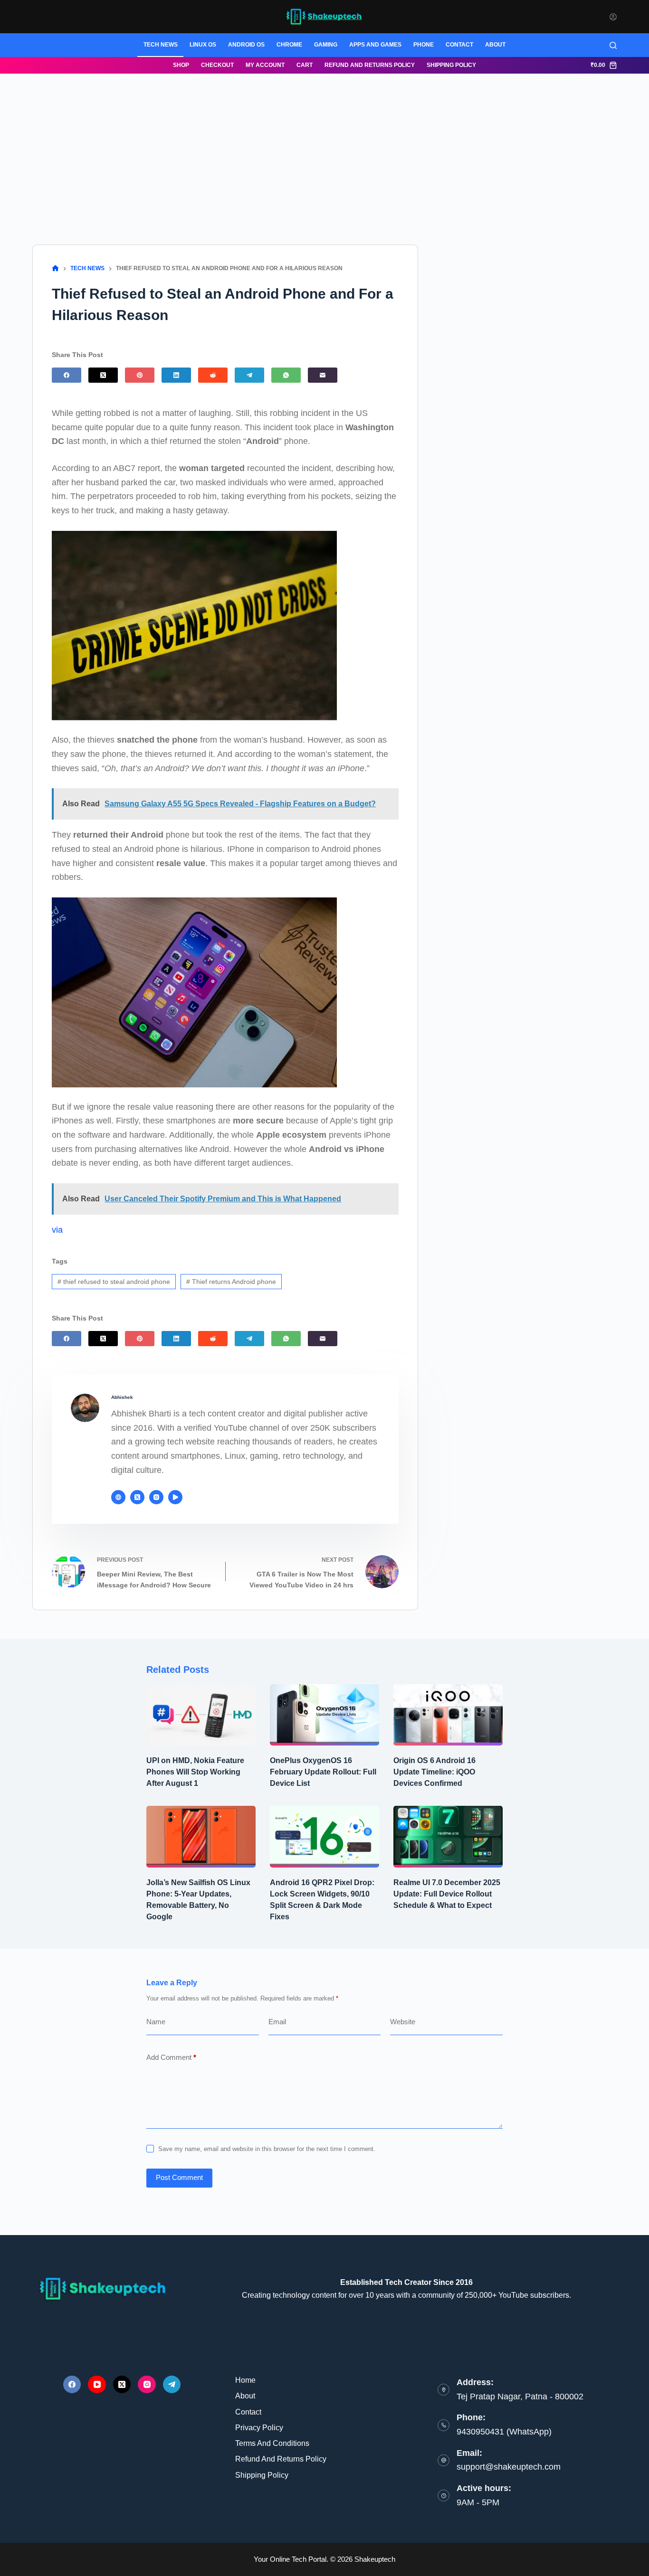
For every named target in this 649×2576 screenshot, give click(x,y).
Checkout (217, 65)
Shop (181, 65)
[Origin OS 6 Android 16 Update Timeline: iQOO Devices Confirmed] (448, 1715)
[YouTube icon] (175, 1497)
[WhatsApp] (286, 375)
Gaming (326, 45)
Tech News (161, 45)
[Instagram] (147, 2385)
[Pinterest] (140, 375)
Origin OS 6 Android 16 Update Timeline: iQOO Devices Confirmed (434, 1772)
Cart (305, 65)
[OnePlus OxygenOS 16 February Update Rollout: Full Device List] (324, 1715)
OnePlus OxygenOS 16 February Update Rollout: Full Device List (323, 1772)
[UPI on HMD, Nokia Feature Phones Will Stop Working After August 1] (201, 1715)
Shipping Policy (451, 65)
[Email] (323, 375)
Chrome (289, 45)
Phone (424, 45)
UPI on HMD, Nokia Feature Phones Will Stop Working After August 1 (195, 1772)
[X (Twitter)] (103, 375)
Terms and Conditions (272, 2443)
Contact (459, 45)
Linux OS (203, 45)
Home (245, 2380)
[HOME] (55, 269)
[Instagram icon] (156, 1497)
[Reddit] (213, 375)
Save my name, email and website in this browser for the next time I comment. (267, 2149)
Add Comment (171, 2057)
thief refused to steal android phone (114, 1282)
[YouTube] (97, 2385)
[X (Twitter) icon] (137, 1497)
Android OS (246, 45)
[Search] (613, 45)
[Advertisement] (324, 145)
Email (277, 2022)
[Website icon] (118, 1497)
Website (403, 2022)
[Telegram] (249, 375)
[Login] (613, 17)
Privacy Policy (259, 2428)
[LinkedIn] (176, 375)
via (57, 1230)
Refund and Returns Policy (370, 65)
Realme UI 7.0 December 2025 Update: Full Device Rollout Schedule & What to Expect (447, 1894)
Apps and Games (375, 45)
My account (265, 65)
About (495, 45)
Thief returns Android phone (231, 1282)
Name (156, 2022)
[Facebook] (67, 375)
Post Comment (179, 2177)
